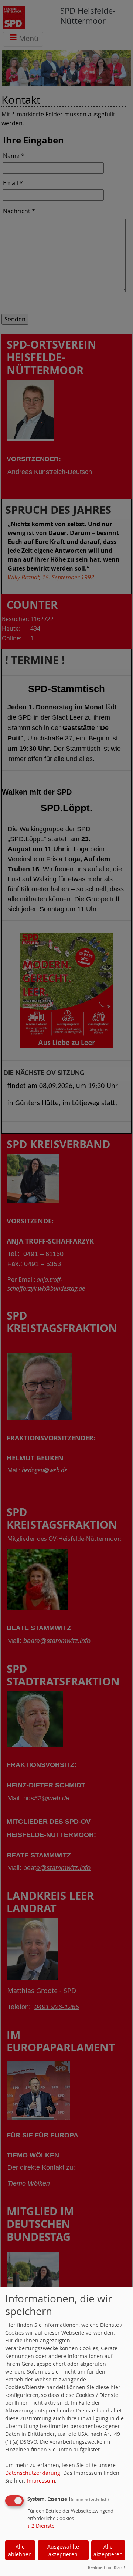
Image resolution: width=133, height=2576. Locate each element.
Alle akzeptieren (108, 2550)
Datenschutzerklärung (33, 2473)
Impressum (41, 2481)
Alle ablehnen (20, 2550)
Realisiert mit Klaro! (106, 2567)
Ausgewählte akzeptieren (63, 2550)
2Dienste (41, 2526)
